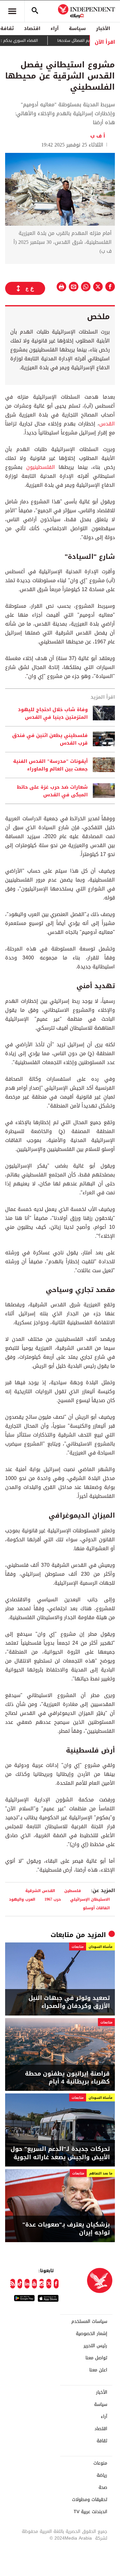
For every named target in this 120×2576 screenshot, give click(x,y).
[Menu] (12, 11)
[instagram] (42, 2284)
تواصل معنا (96, 2358)
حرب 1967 (53, 1899)
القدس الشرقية (40, 1891)
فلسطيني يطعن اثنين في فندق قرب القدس (50, 739)
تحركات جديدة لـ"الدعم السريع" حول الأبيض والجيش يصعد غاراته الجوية (60, 2153)
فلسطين (73, 1891)
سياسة (77, 28)
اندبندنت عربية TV (90, 2512)
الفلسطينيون (39, 467)
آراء (55, 28)
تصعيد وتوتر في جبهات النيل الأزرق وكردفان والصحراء (69, 2002)
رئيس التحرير (95, 2346)
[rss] (13, 2284)
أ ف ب (99, 136)
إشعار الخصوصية (92, 2334)
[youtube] (34, 2284)
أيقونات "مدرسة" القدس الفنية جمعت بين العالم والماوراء (50, 765)
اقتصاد (32, 28)
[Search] (35, 11)
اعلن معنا (98, 2370)
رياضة (102, 2475)
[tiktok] (20, 2284)
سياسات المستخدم (89, 2322)
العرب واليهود (22, 1899)
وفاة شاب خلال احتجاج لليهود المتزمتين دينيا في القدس (53, 713)
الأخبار (103, 28)
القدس (107, 424)
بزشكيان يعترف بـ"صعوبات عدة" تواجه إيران (66, 2229)
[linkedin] (27, 2284)
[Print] (61, 287)
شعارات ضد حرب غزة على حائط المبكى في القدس (52, 791)
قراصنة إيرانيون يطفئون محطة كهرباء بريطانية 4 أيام (67, 2078)
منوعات (100, 2463)
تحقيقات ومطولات (90, 2500)
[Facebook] (56, 2284)
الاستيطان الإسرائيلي (90, 1899)
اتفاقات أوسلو (96, 1908)
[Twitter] (49, 2284)
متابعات (62, 1935)
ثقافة (102, 2441)
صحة (103, 2488)
